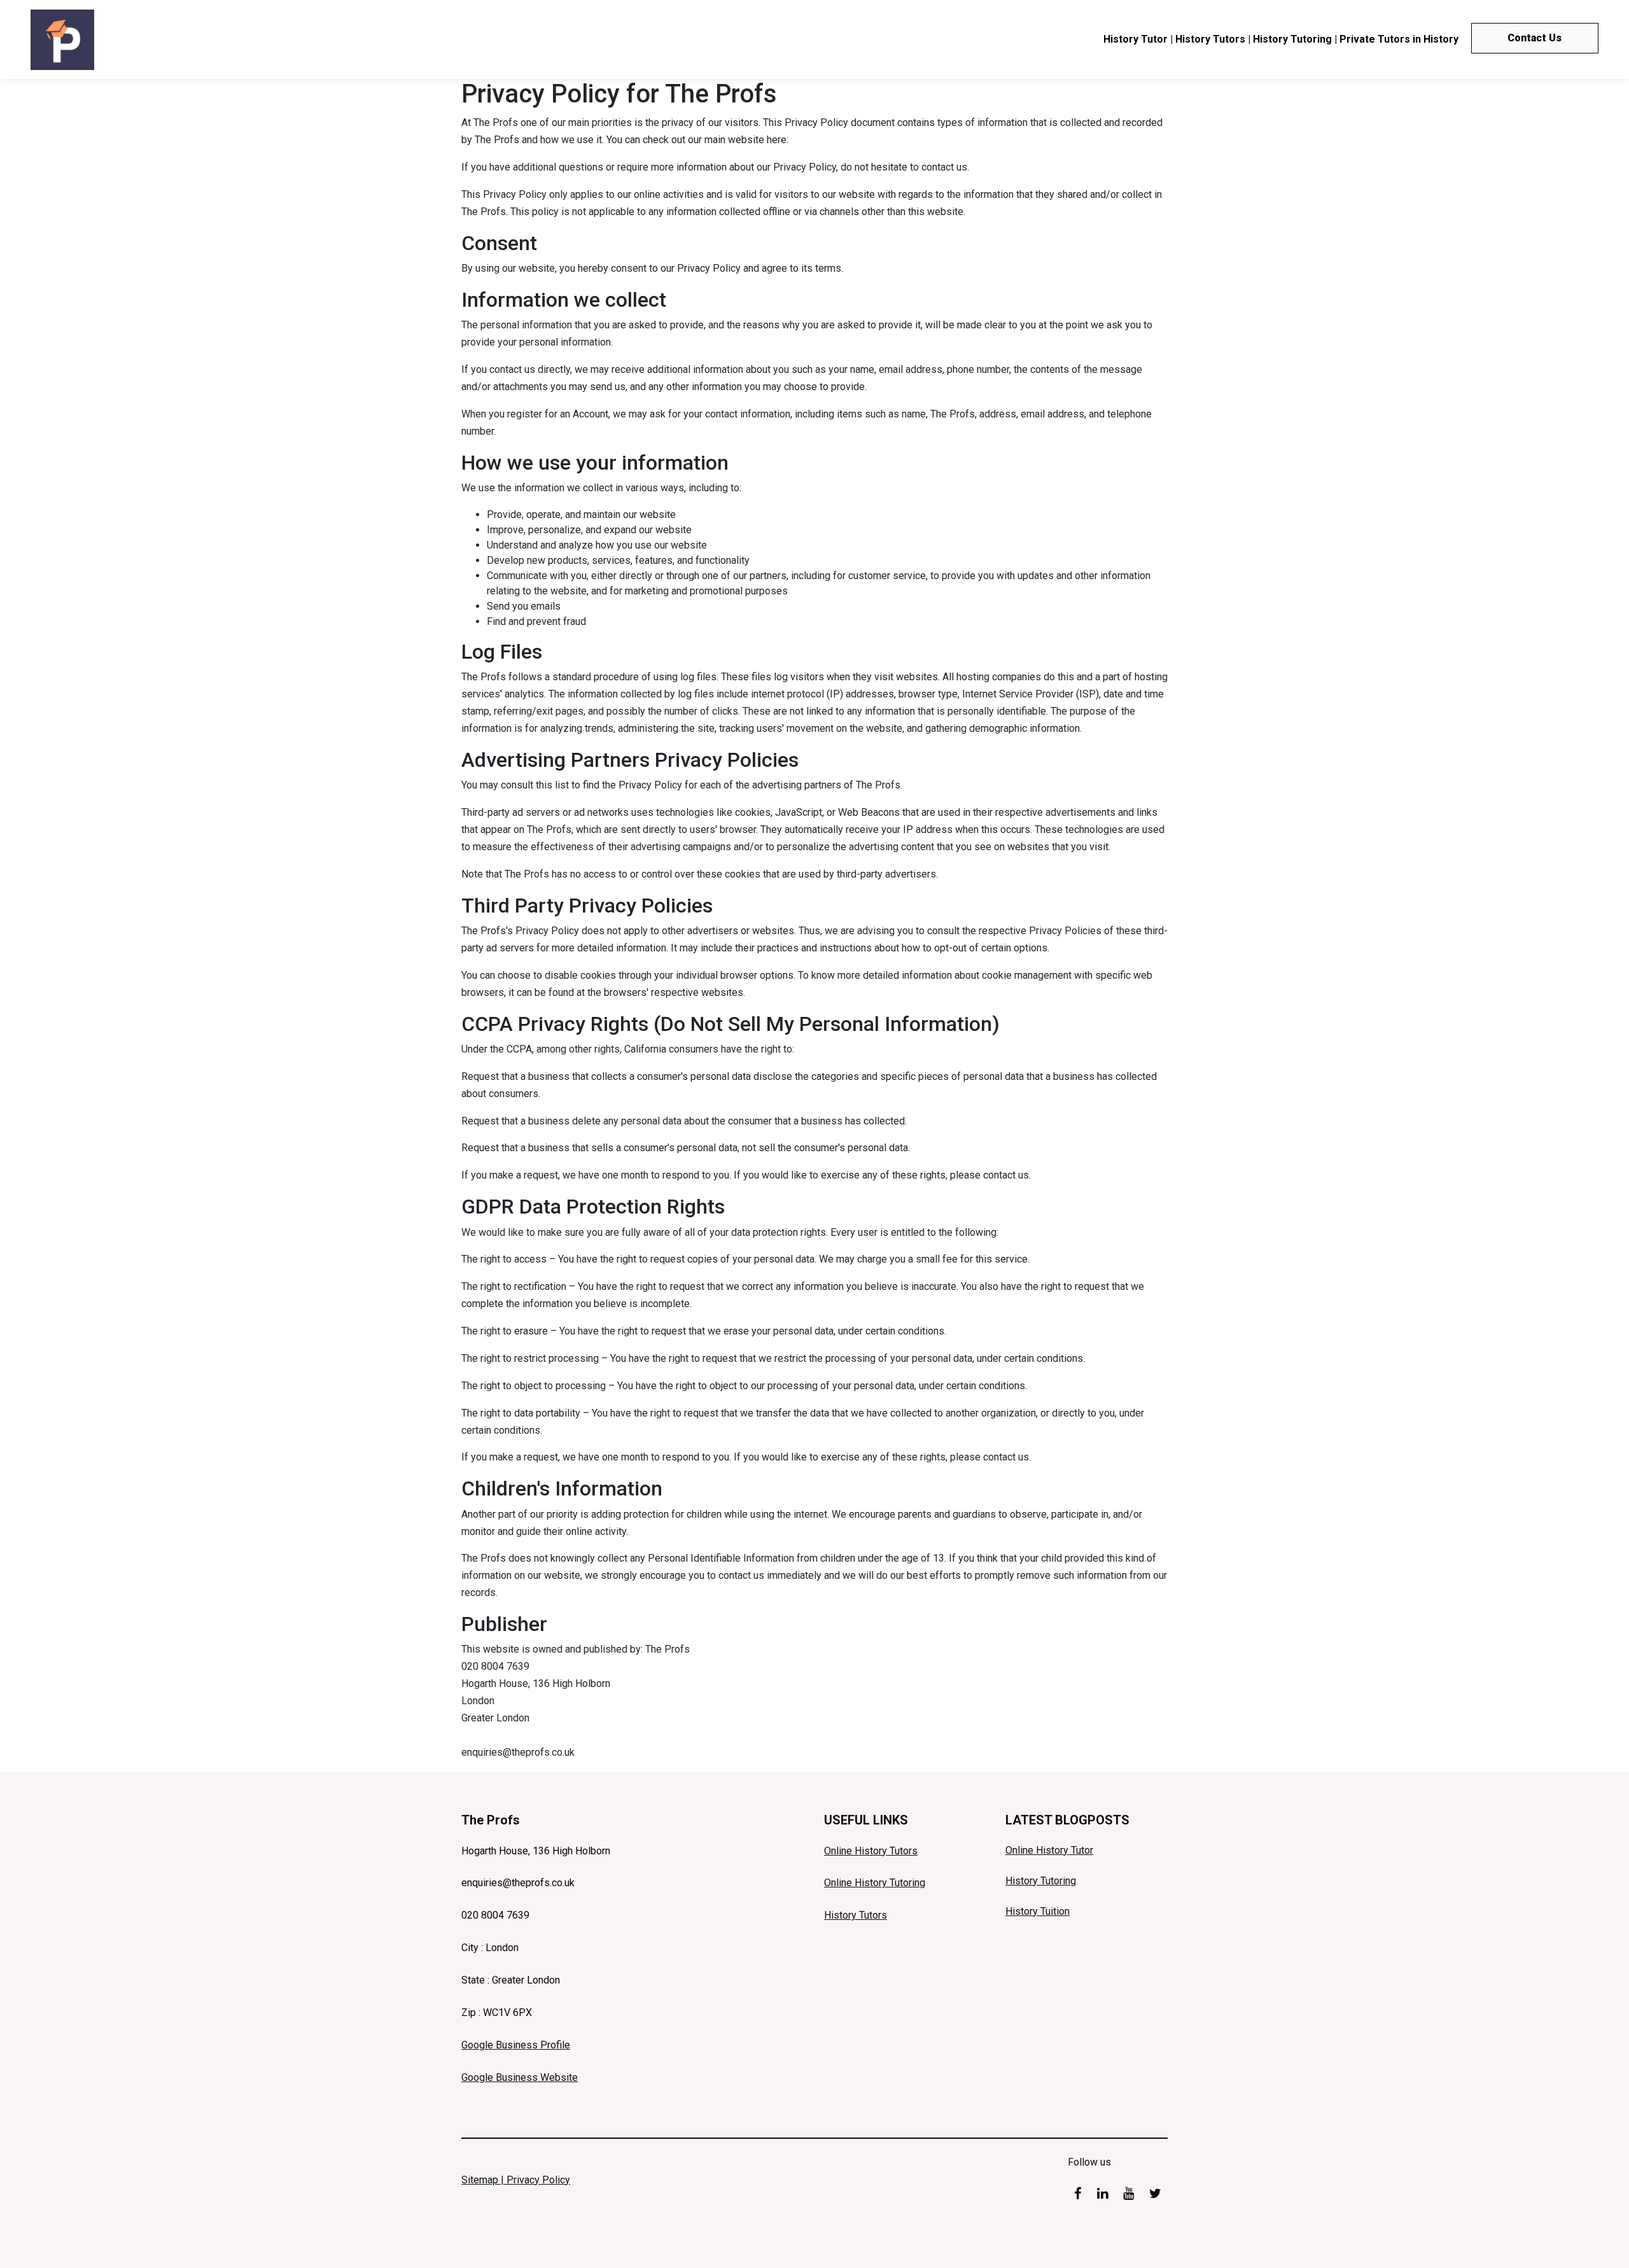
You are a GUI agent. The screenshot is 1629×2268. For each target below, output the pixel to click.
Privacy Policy (538, 2180)
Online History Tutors (871, 1851)
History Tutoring (1041, 1881)
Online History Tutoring (875, 1883)
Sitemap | (484, 2180)
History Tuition (1038, 1911)
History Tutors (856, 1915)
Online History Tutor (1049, 1850)
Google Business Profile (516, 2045)
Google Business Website (520, 2077)
